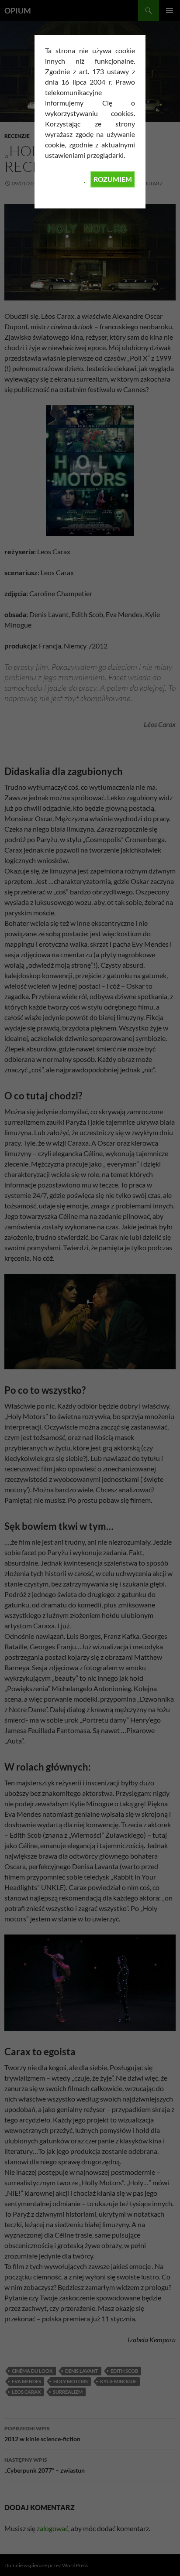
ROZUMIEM (113, 179)
